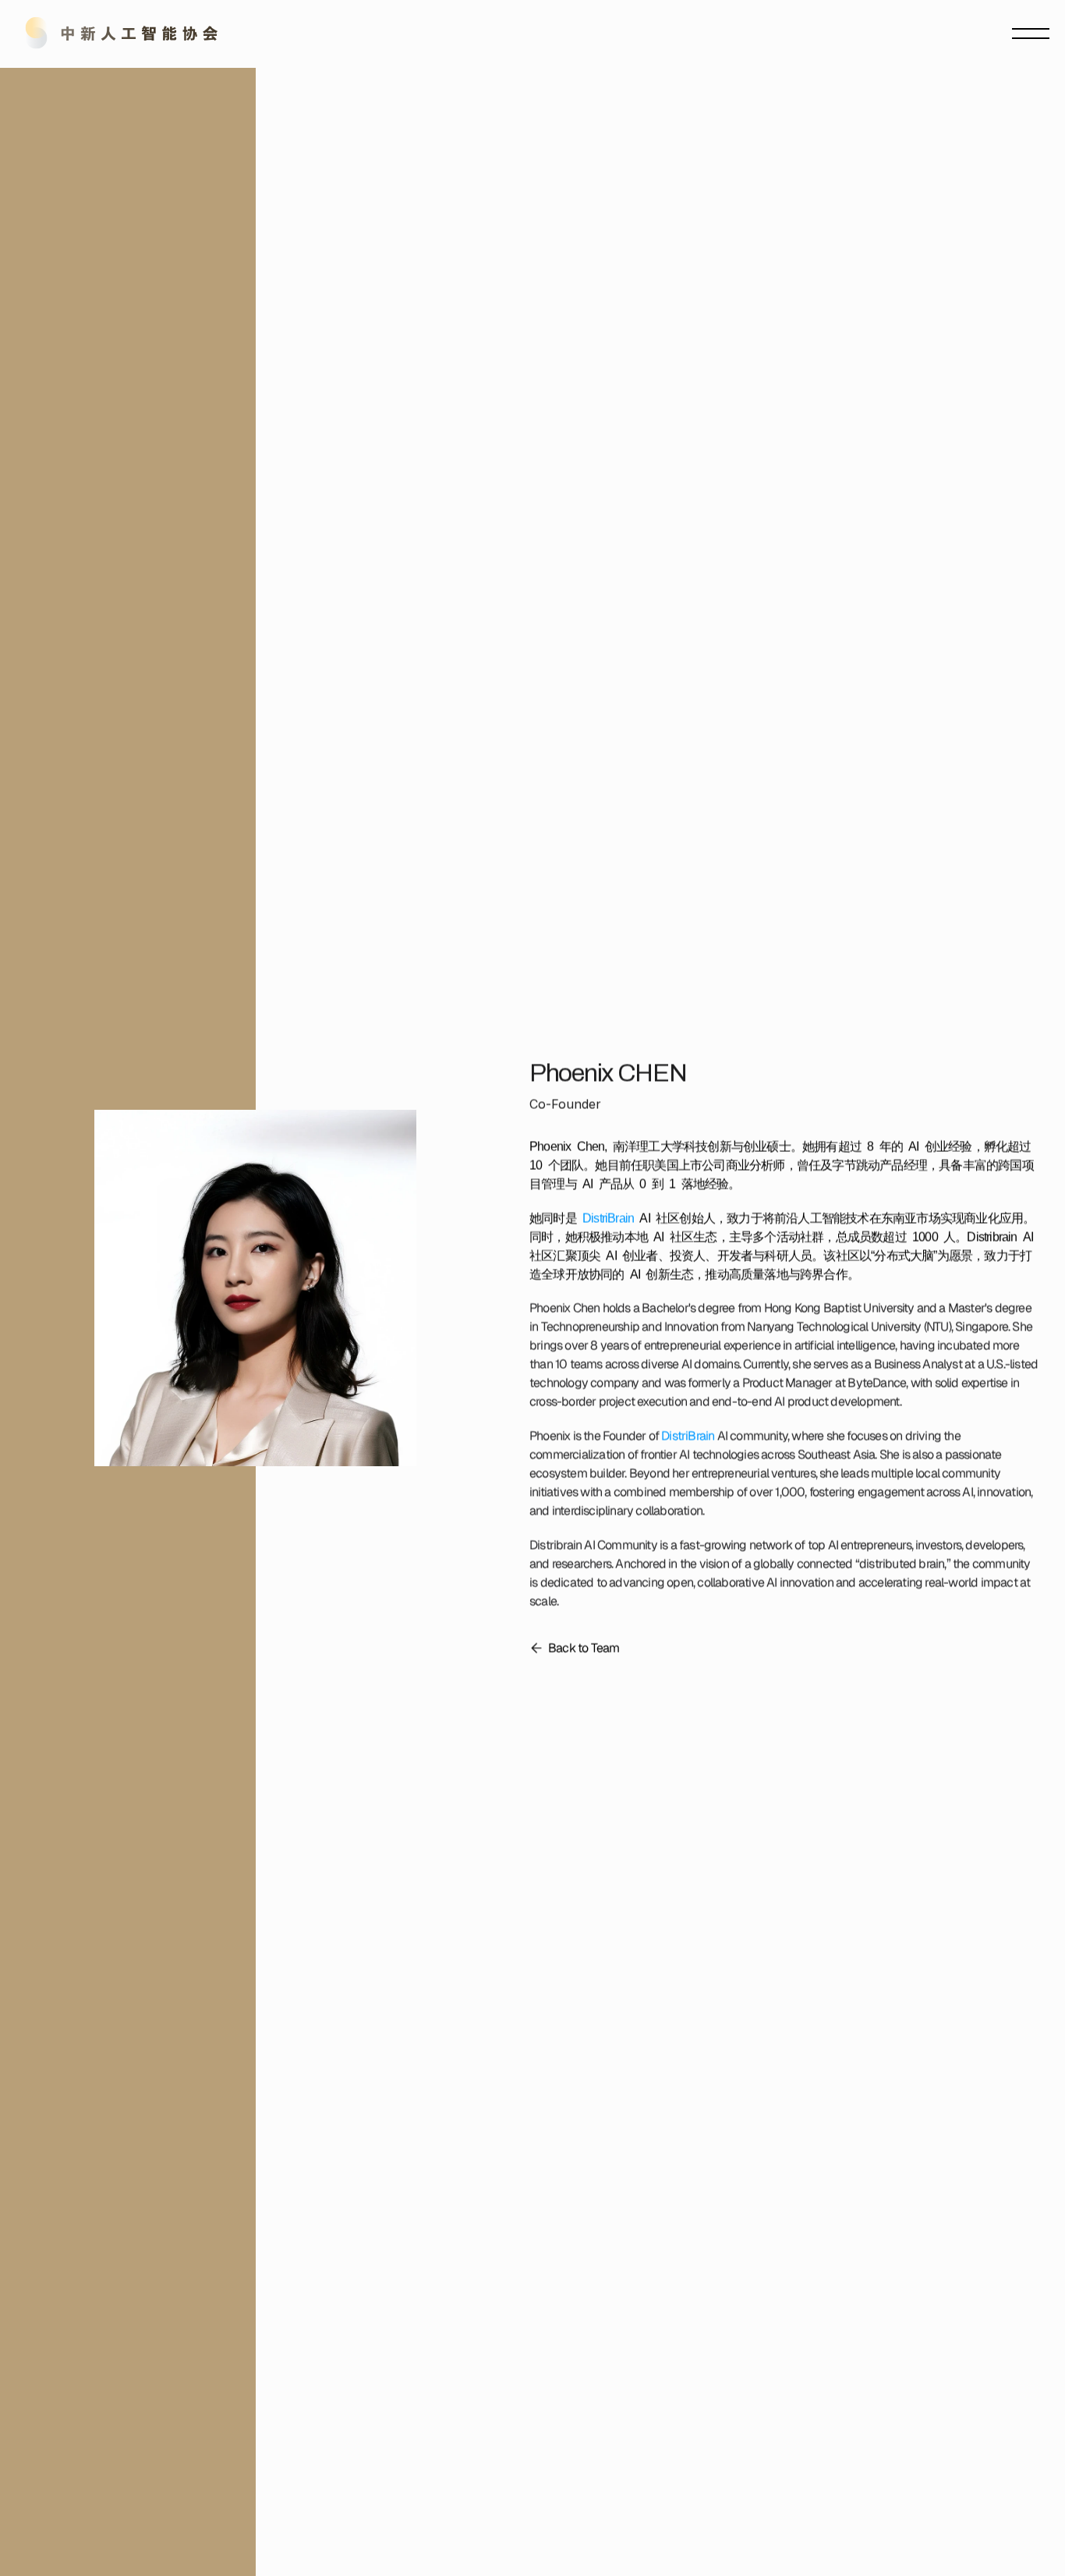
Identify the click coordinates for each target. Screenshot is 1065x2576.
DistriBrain (608, 1217)
